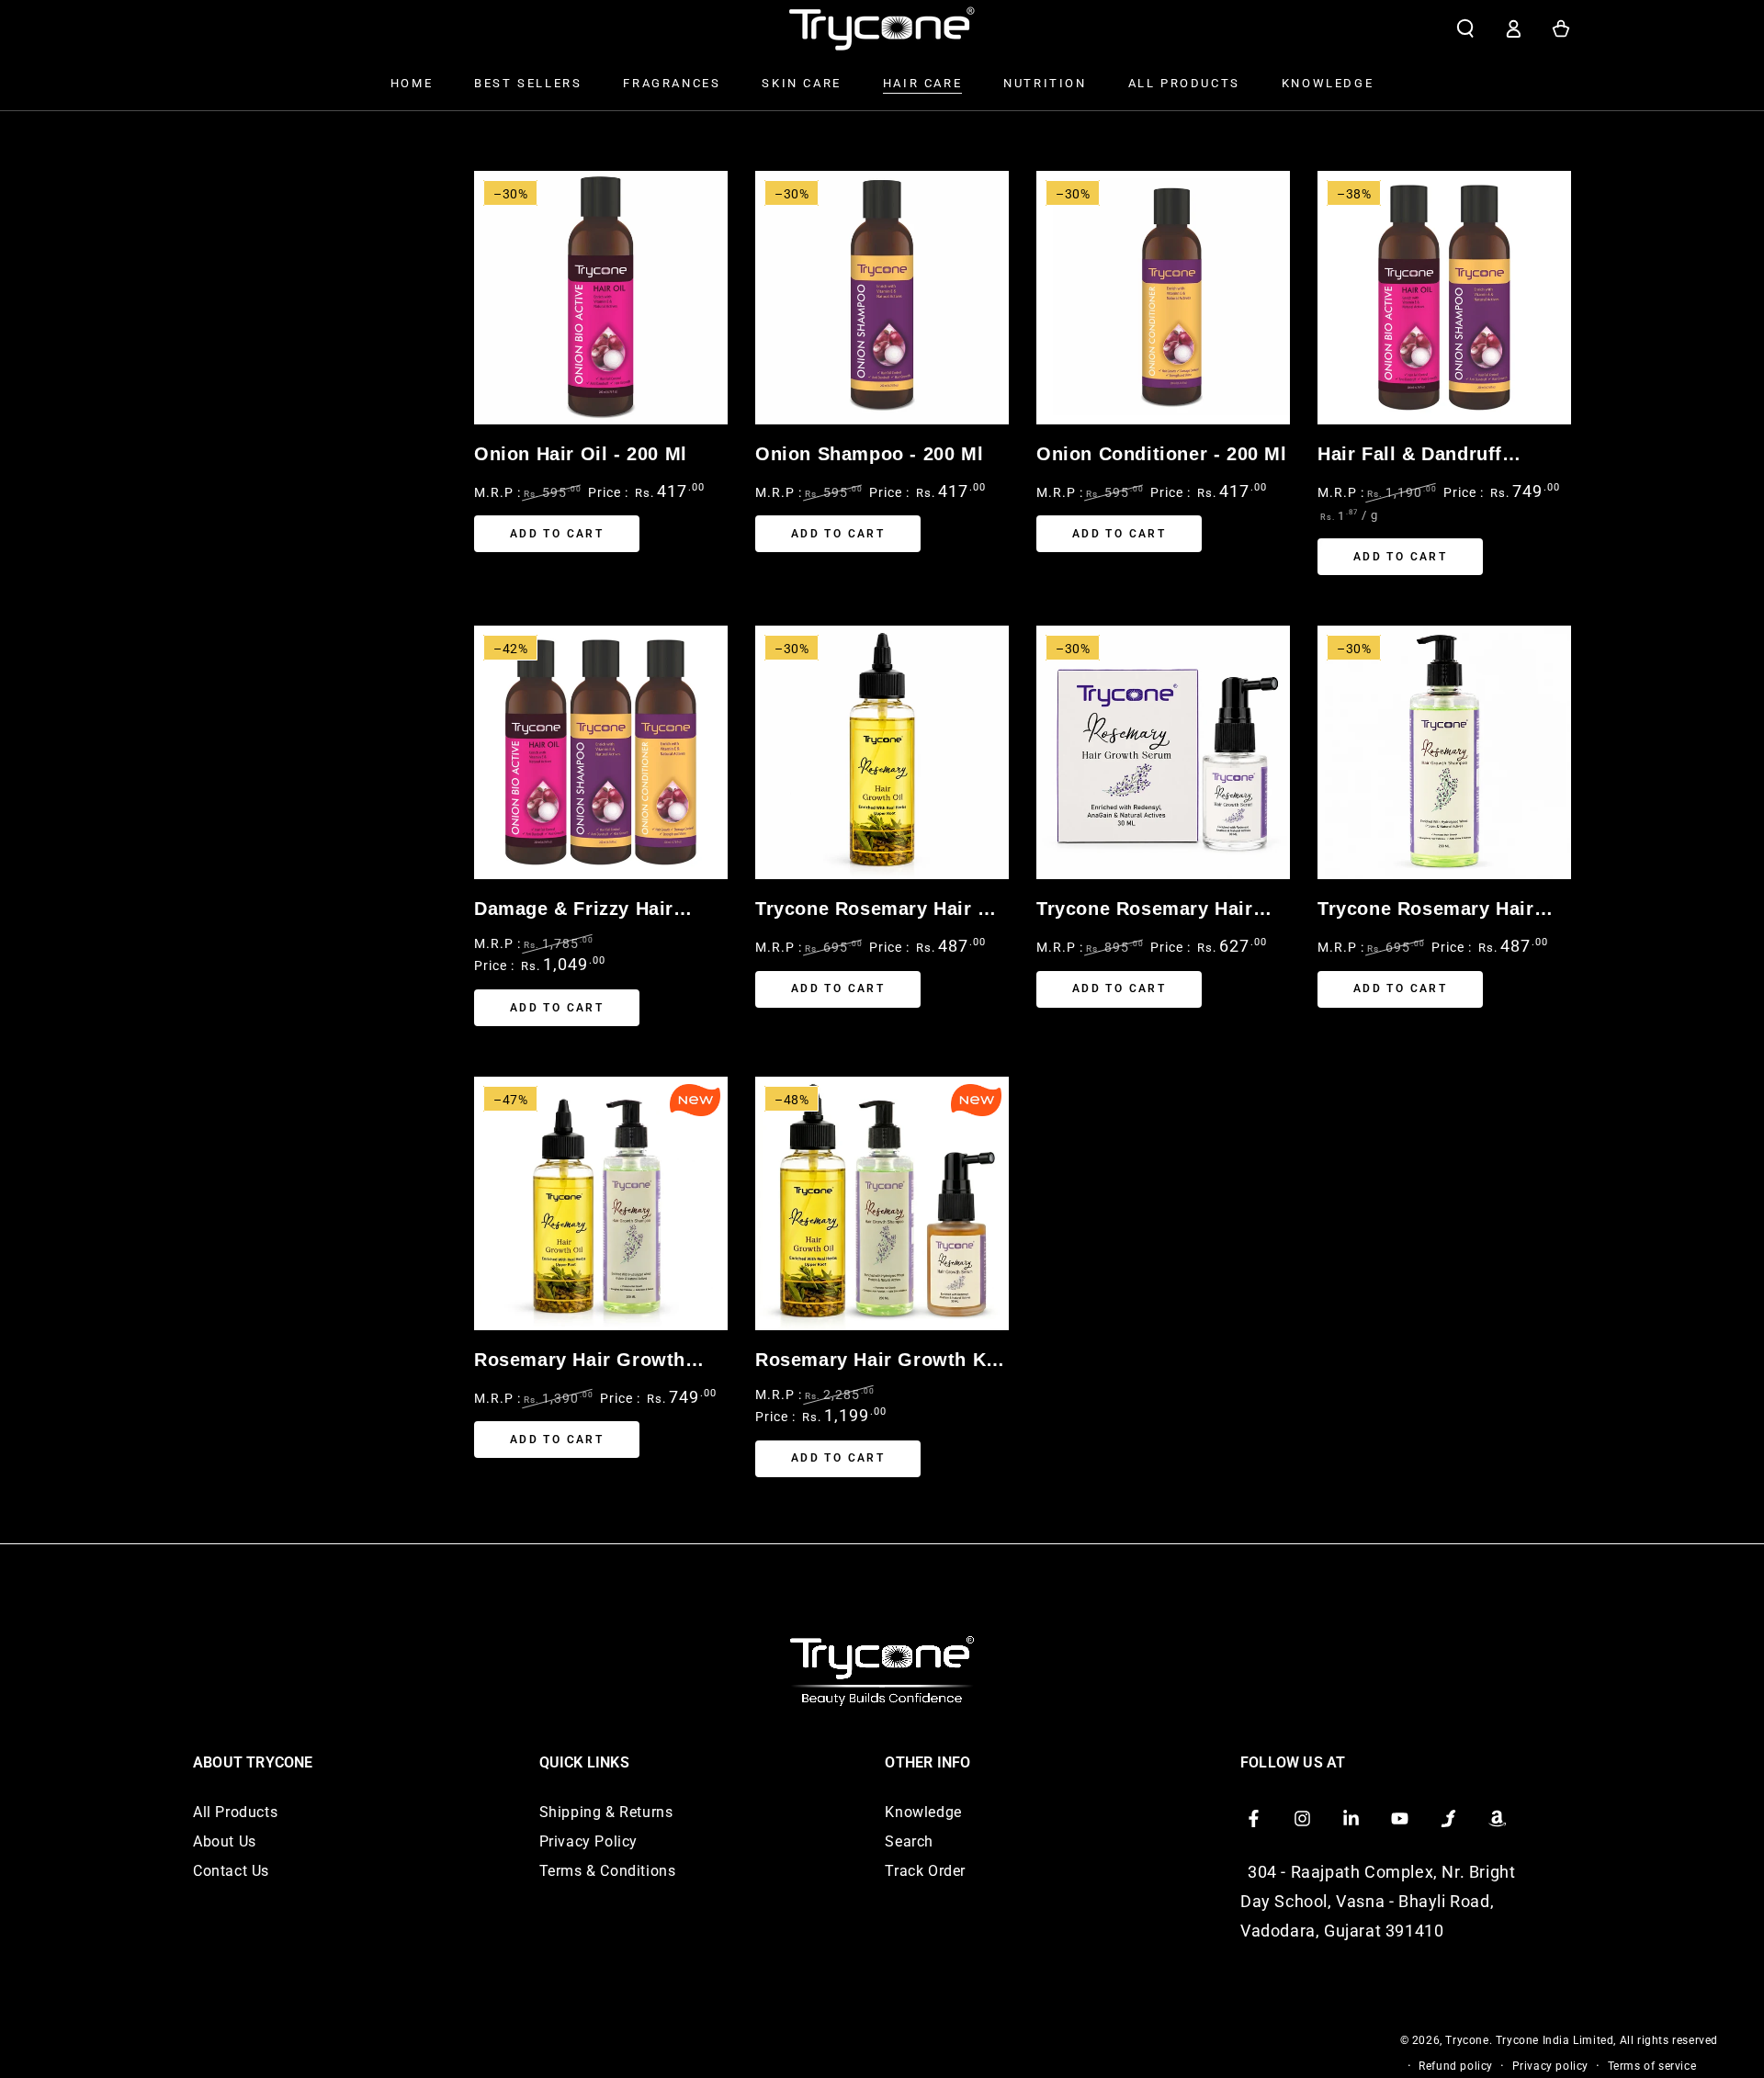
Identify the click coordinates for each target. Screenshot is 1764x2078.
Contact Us (231, 1871)
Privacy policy (1550, 2066)
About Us (225, 1841)
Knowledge (923, 1812)
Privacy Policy (588, 1841)
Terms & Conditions (608, 1871)
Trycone (1467, 2040)
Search (909, 1841)
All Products (235, 1812)
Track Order (925, 1871)
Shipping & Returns (606, 1812)
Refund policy (1456, 2066)
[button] (1465, 28)
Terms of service (1652, 2066)
